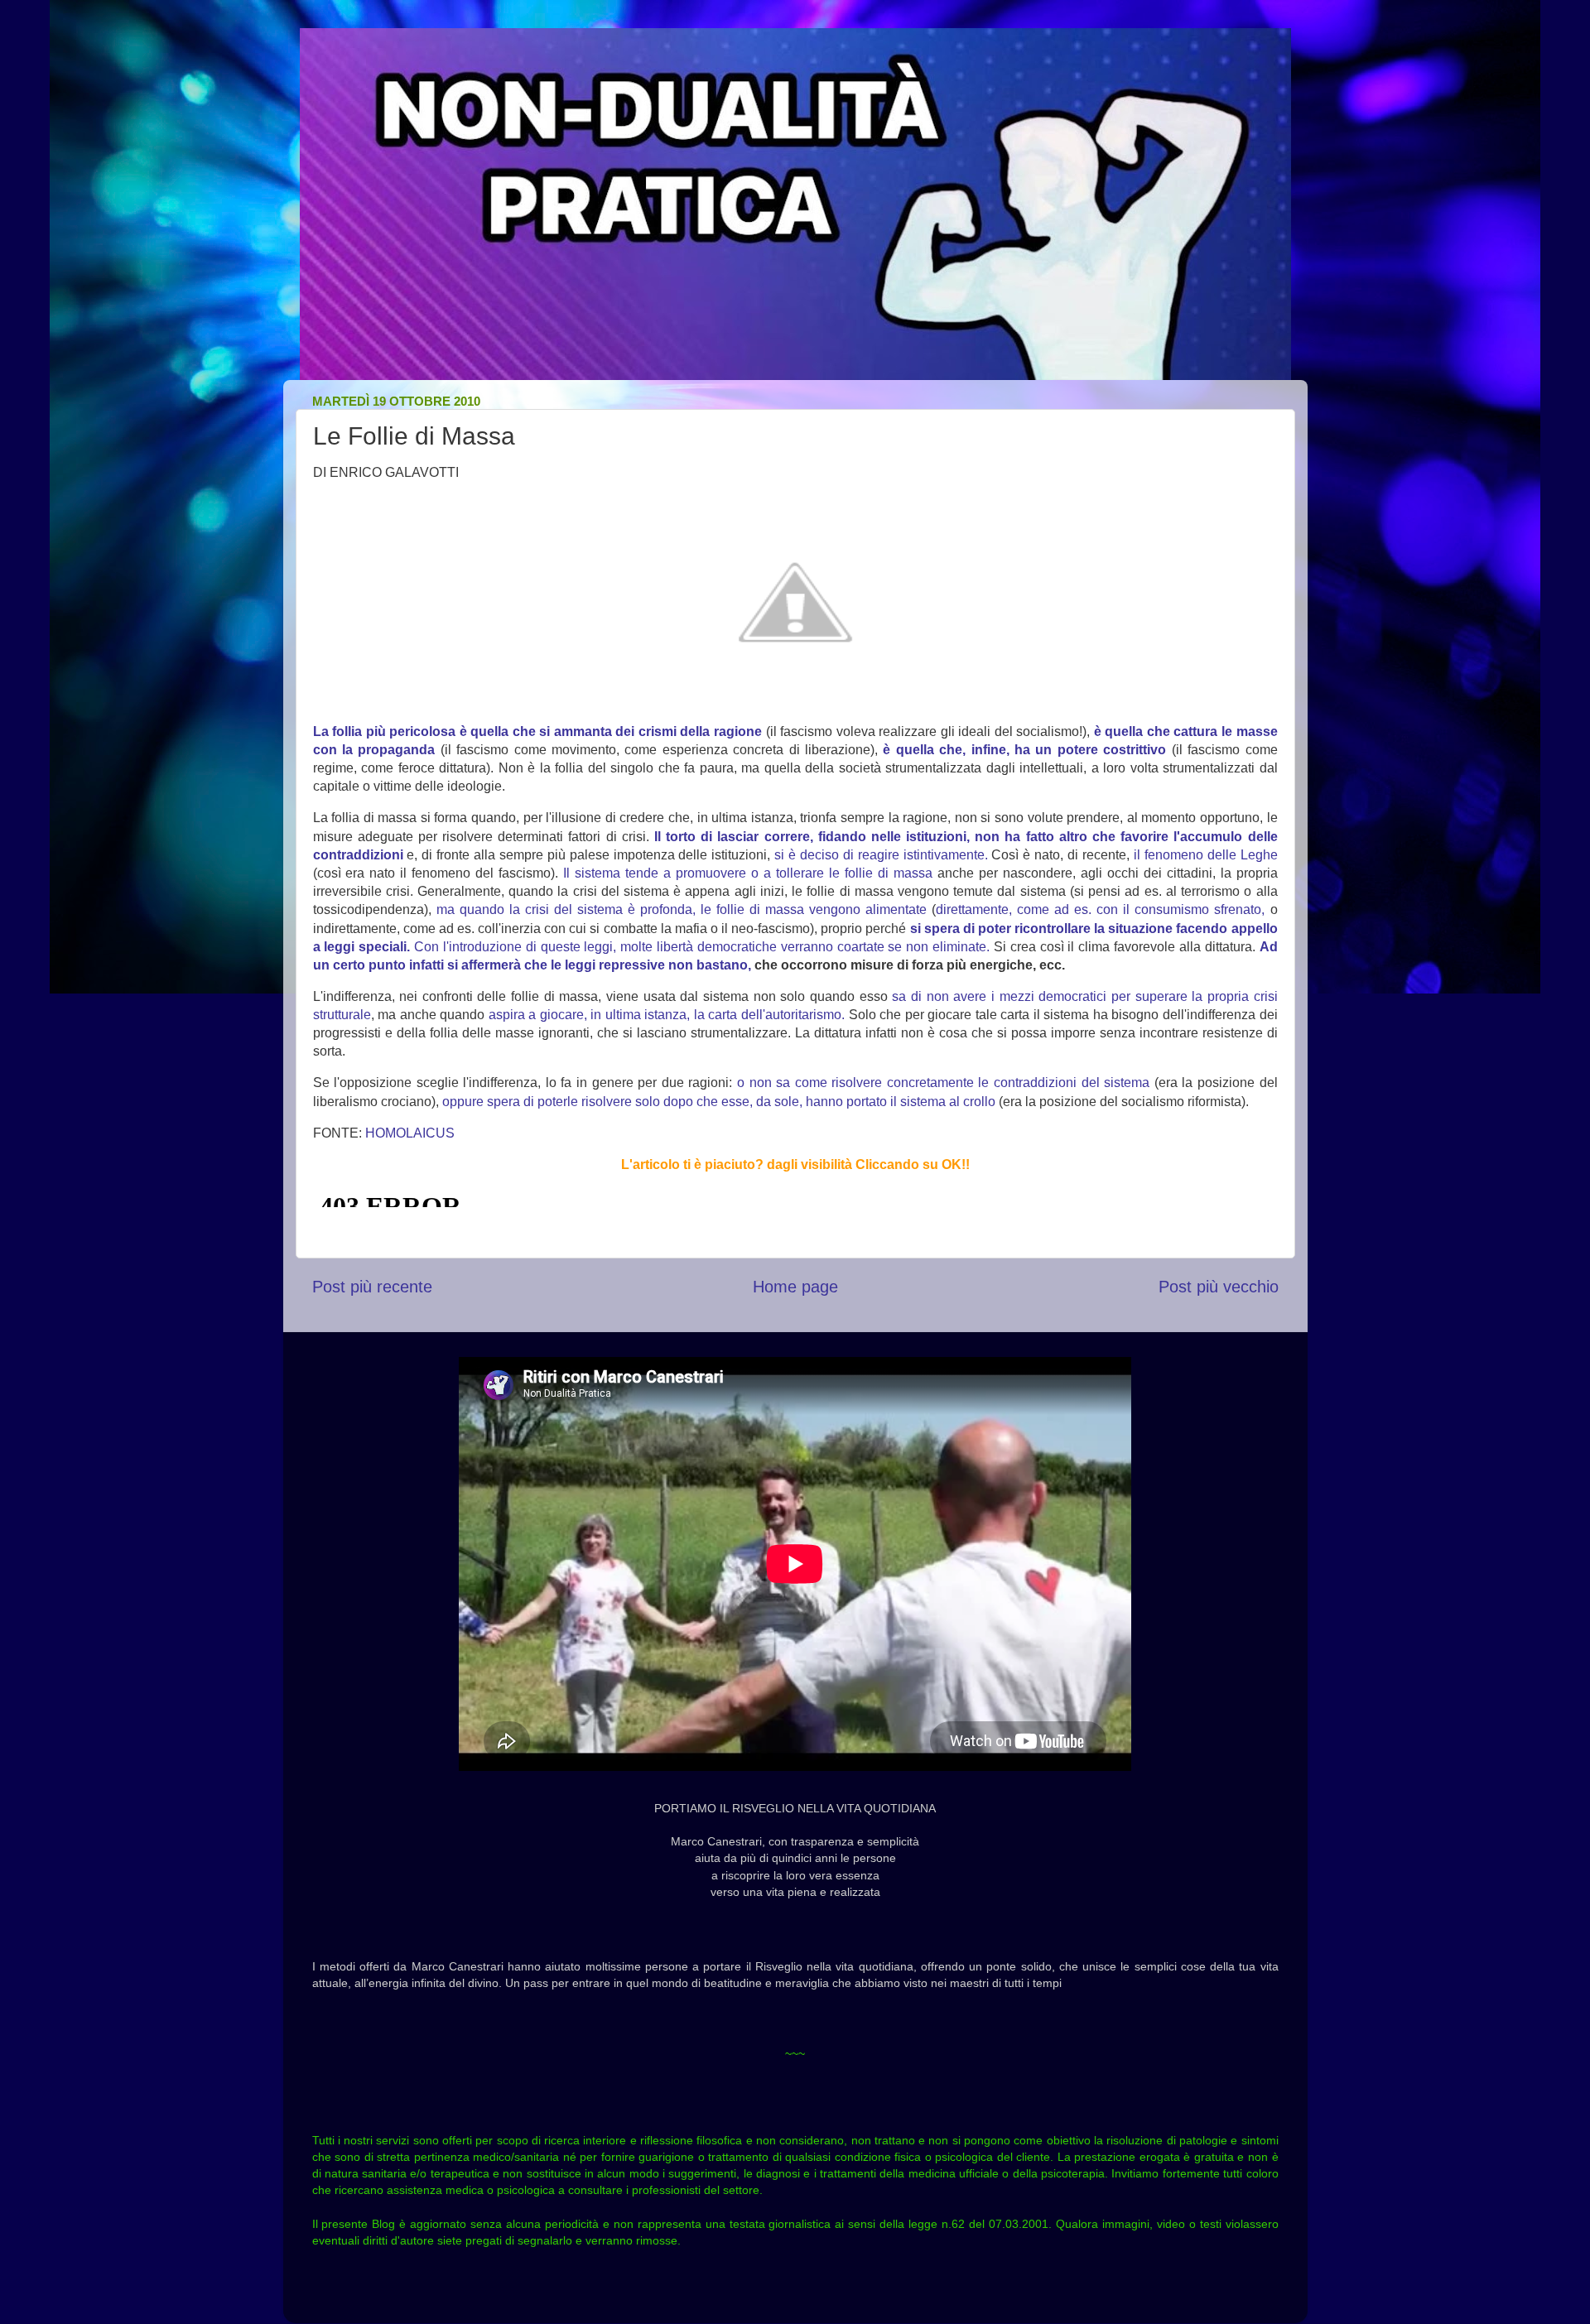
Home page (795, 1287)
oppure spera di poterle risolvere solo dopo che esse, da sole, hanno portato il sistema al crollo (719, 1102)
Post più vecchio (1219, 1287)
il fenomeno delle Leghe (1206, 855)
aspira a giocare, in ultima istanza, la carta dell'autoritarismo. (667, 1015)
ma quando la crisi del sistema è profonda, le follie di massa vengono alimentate (682, 909)
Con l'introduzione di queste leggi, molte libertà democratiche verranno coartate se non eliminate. (702, 947)
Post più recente (372, 1287)
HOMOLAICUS (410, 1133)
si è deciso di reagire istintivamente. (881, 855)
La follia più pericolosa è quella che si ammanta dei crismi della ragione (537, 731)
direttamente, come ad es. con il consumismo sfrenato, (1100, 909)
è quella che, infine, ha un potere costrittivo (1024, 750)
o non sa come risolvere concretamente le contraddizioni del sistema (943, 1083)
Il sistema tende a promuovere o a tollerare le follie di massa (748, 873)
